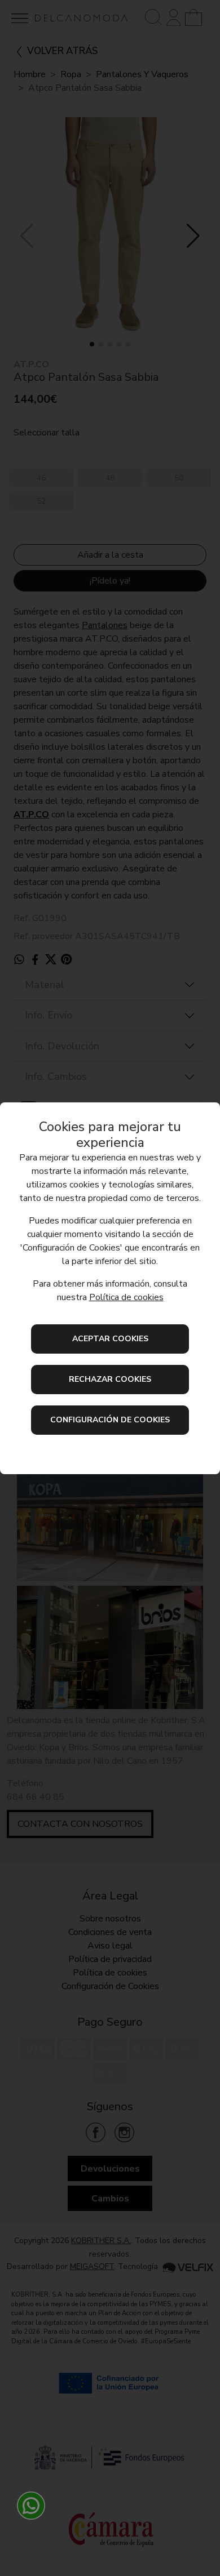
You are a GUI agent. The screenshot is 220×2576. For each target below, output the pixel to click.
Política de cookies (126, 1297)
